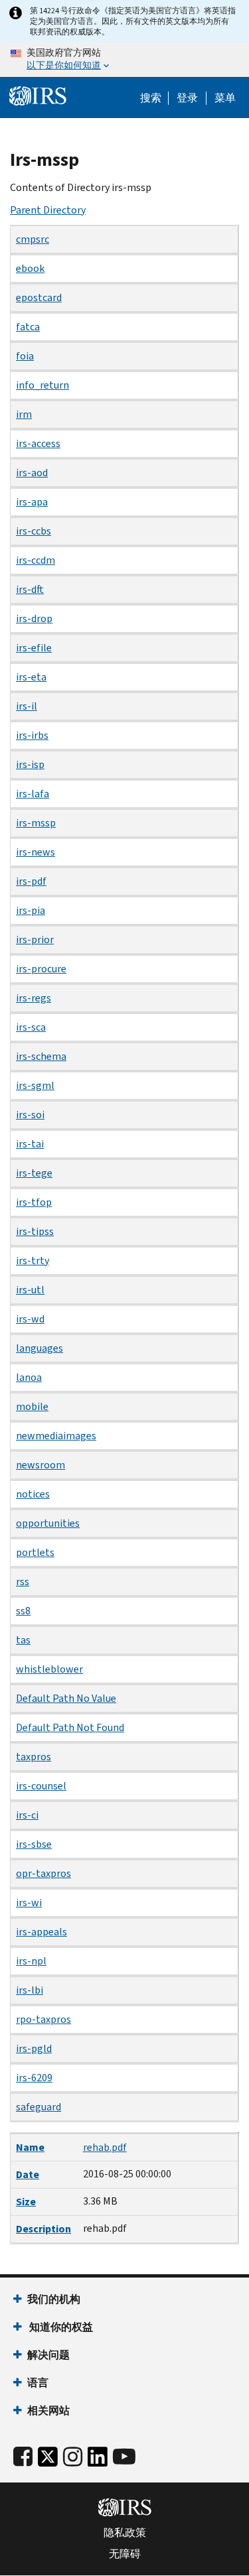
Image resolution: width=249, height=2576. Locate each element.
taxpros (34, 1757)
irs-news (36, 852)
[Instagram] (73, 2457)
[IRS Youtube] (124, 2457)
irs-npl (31, 1961)
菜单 (225, 98)
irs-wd (30, 1319)
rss (23, 1581)
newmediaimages (56, 1436)
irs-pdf (31, 881)
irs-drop (34, 618)
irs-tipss (35, 1231)
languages (40, 1348)
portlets (35, 1552)
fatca (28, 327)
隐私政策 (125, 2533)
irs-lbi (30, 1990)
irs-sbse (34, 1844)
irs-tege (34, 1173)
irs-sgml (35, 1085)
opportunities (48, 1523)
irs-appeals (41, 1932)
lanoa (29, 1377)
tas (23, 1640)
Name (30, 2147)
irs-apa (32, 502)
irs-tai (30, 1144)
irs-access (38, 443)
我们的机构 (54, 2299)
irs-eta (31, 677)
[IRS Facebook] (23, 2457)
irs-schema (41, 1056)
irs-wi (29, 1902)
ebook (30, 268)
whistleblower (49, 1669)
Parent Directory (48, 210)
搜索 (151, 98)
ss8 (23, 1611)
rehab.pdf (105, 2147)
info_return (42, 385)
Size (26, 2202)
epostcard (39, 297)
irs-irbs (32, 735)
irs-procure (41, 969)
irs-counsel (41, 1786)
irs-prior (35, 939)
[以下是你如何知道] (124, 60)
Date (28, 2174)
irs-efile (34, 648)
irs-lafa (33, 794)
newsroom (41, 1465)
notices (33, 1494)
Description (43, 2229)
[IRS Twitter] (48, 2460)
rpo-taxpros (43, 2019)
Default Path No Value (66, 1698)
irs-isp (30, 764)
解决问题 (48, 2355)
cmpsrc (33, 239)
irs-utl (30, 1290)
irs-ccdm (36, 560)
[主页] (38, 96)
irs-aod (32, 473)
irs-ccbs (34, 531)
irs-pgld (34, 2048)
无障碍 (125, 2554)
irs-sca (31, 1027)
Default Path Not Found (70, 1727)
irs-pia (31, 910)
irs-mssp (36, 823)
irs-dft (30, 589)
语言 (38, 2383)
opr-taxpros (43, 1873)
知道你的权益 (60, 2327)
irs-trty (33, 1260)
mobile (32, 1406)
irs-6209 (34, 2078)
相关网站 (48, 2411)
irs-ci (27, 1815)
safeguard (39, 2107)
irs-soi (30, 1115)
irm (24, 414)
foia (25, 356)
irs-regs (34, 998)
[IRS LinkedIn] (98, 2460)
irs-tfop (34, 1202)
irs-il (27, 706)
